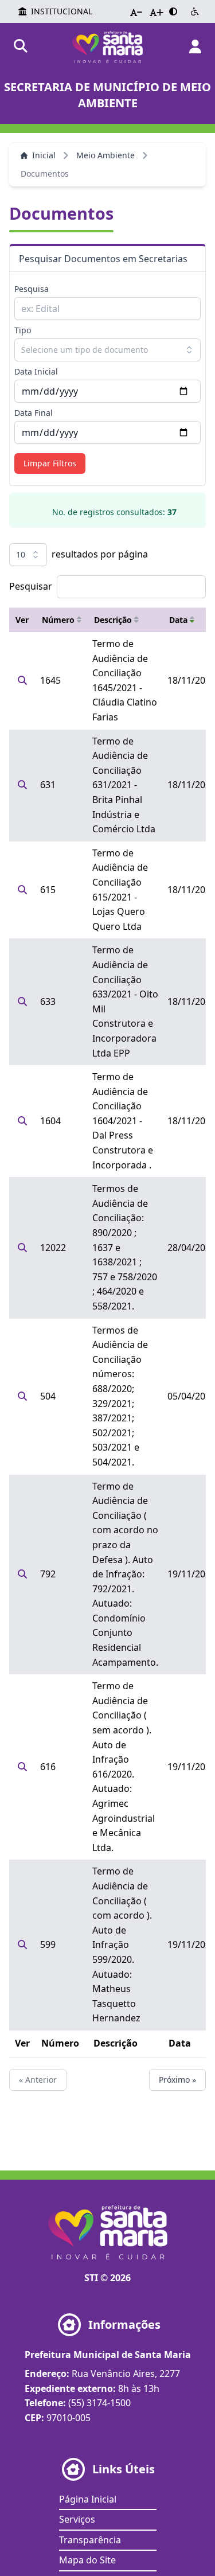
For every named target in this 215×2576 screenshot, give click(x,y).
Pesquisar (31, 586)
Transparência (90, 2540)
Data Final (34, 413)
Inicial (44, 155)
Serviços (77, 2519)
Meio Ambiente (105, 155)
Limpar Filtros (50, 463)
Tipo (23, 330)
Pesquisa (32, 289)
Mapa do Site (87, 2560)
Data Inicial (36, 371)
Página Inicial (88, 2499)
